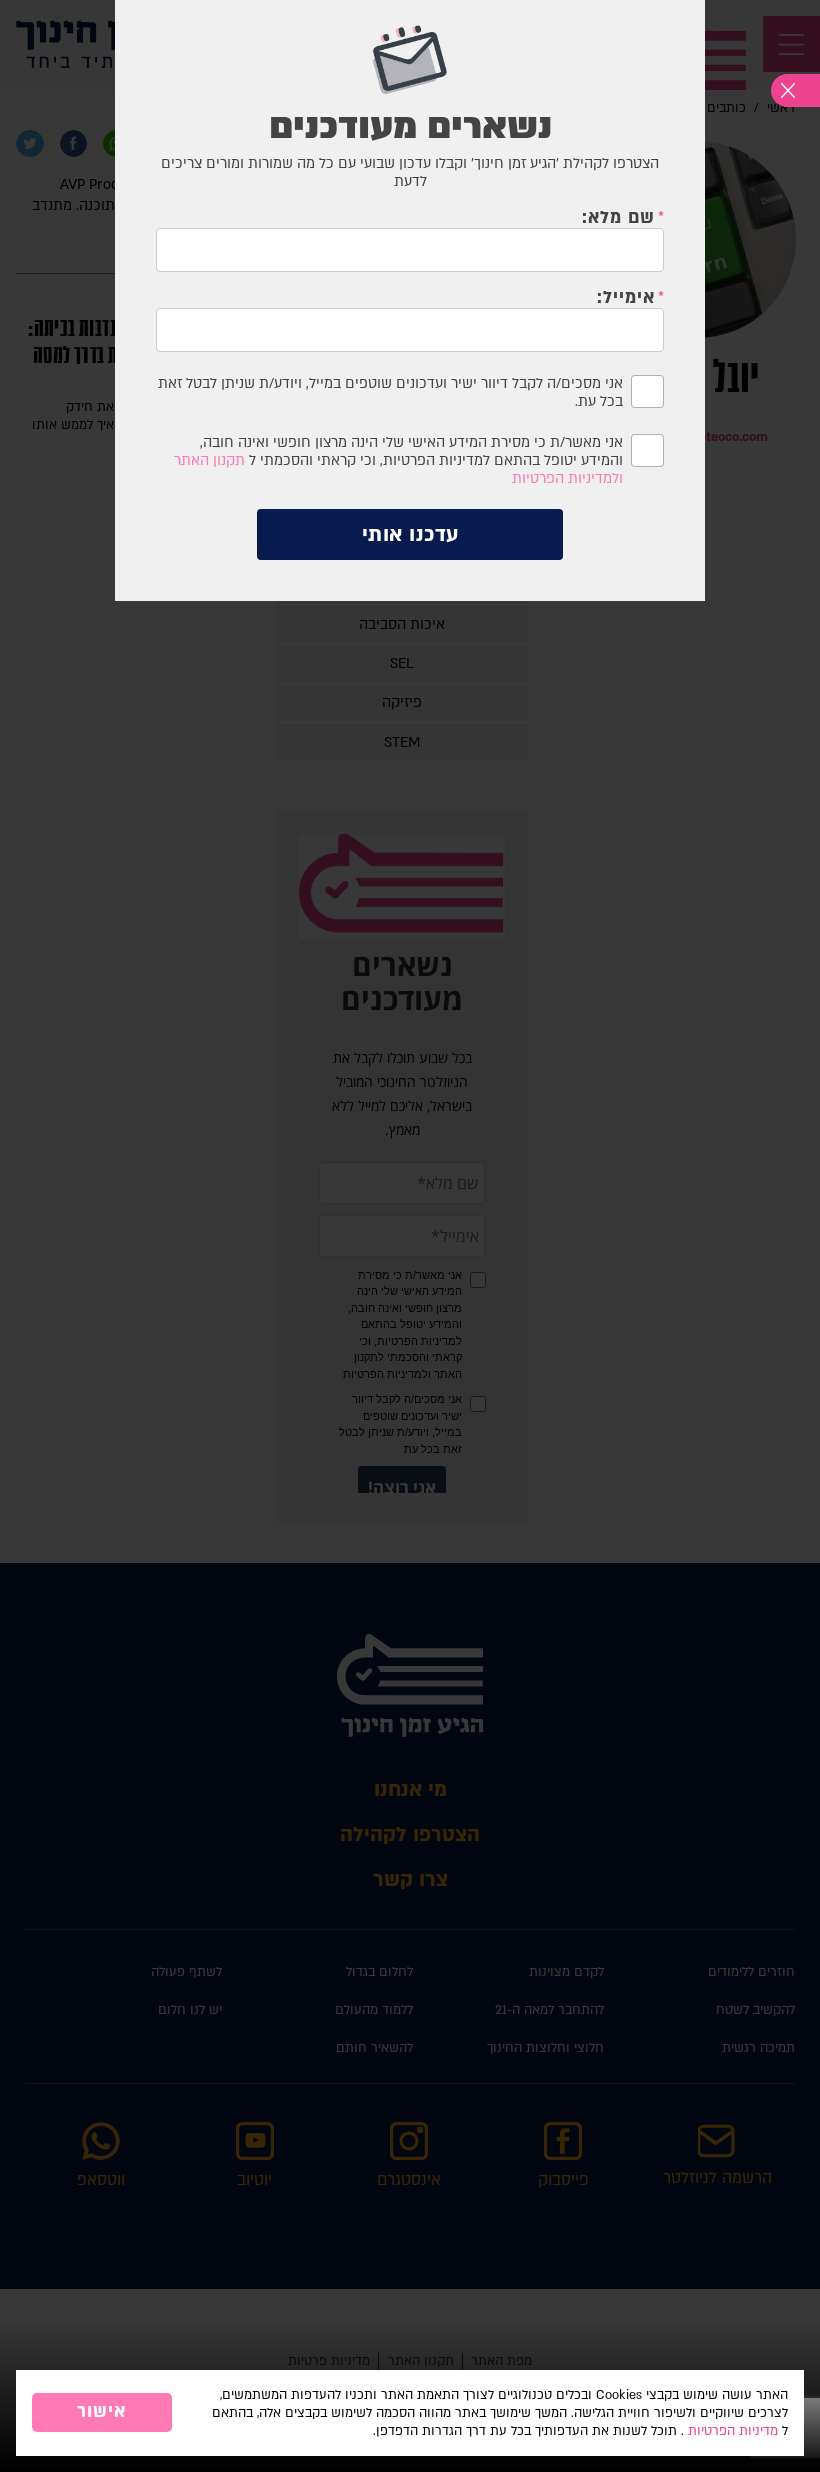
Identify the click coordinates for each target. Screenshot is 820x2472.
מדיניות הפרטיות (733, 2431)
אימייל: (626, 298)
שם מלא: (618, 218)
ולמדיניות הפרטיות (567, 478)
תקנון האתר (209, 460)
